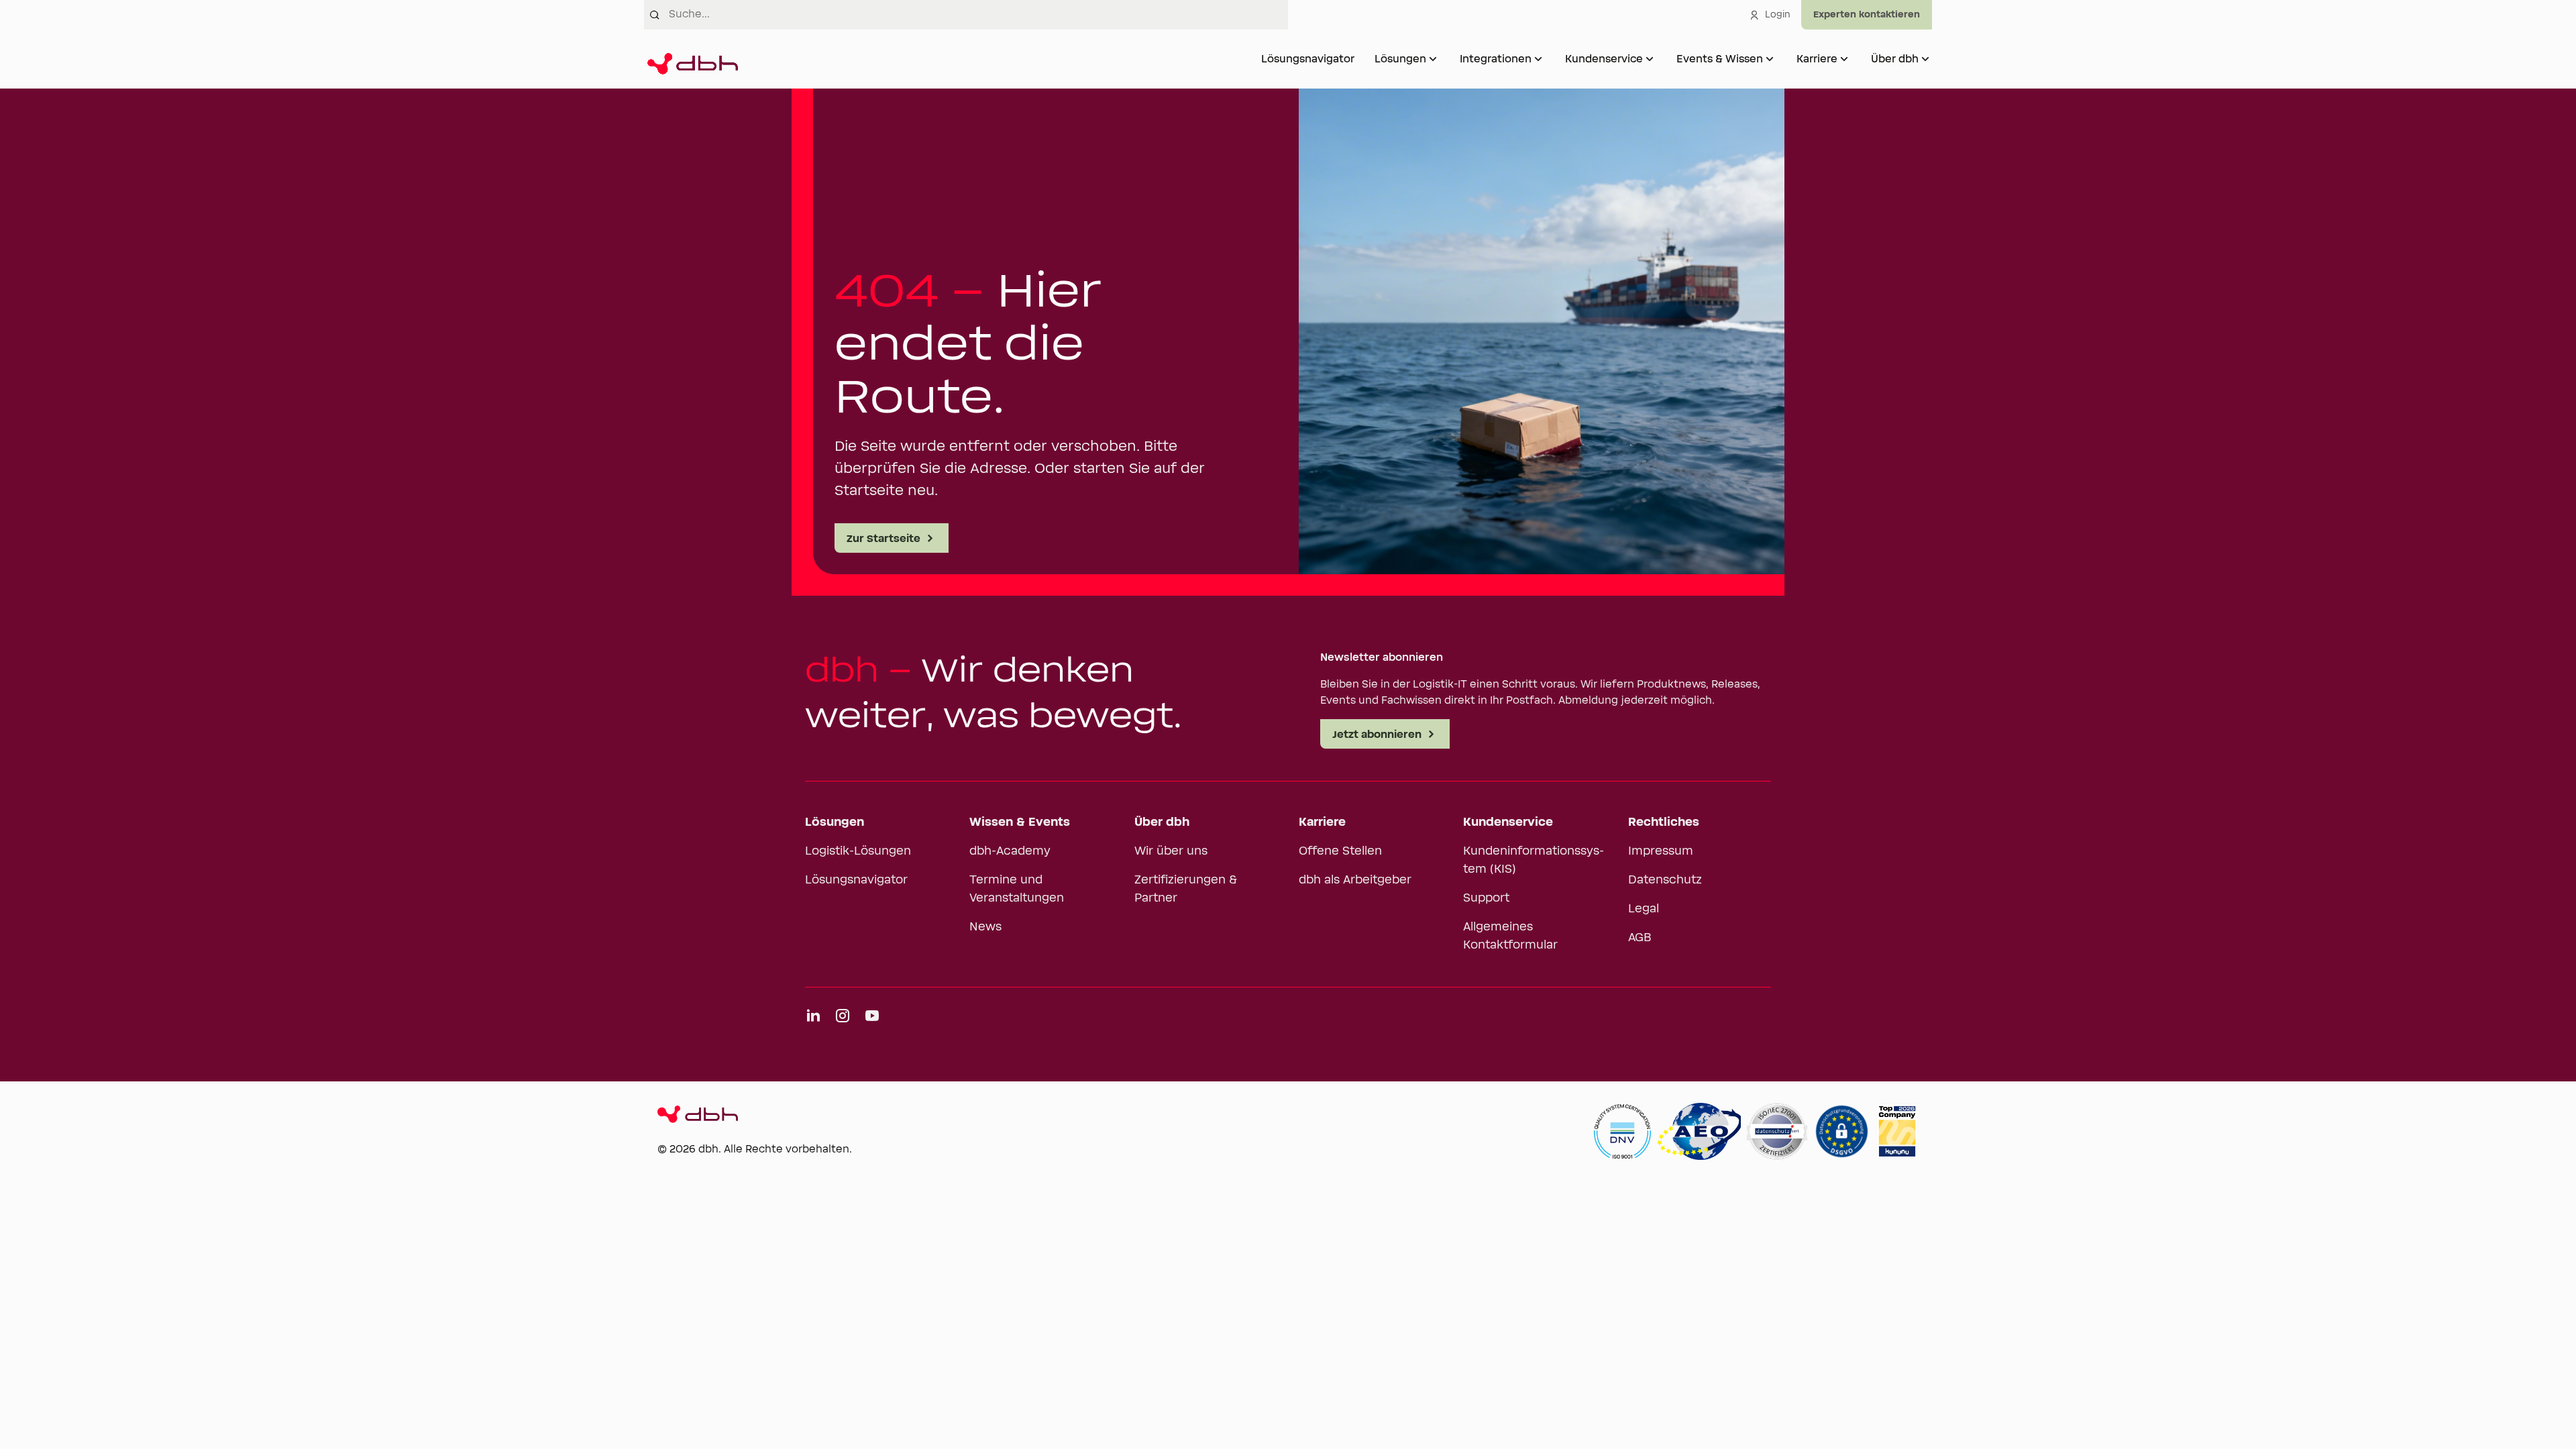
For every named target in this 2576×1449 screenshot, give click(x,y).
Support (1486, 898)
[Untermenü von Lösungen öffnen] (1433, 59)
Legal (1644, 909)
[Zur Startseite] (691, 59)
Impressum (1661, 851)
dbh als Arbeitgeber (1355, 880)
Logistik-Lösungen (858, 851)
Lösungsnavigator (1308, 59)
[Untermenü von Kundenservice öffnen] (1650, 59)
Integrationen (1496, 59)
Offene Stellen (1340, 851)
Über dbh (1895, 59)
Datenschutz (1665, 880)
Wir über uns (1171, 851)
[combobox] (978, 15)
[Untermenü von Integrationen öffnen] (1538, 59)
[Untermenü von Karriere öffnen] (1844, 59)
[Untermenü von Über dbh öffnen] (1925, 59)
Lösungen (1400, 59)
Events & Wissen (1720, 59)
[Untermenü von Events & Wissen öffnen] (1770, 59)
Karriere (1817, 59)
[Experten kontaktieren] (1867, 15)
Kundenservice (1604, 59)
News (985, 927)
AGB (1640, 938)
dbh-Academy (1010, 851)
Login (1778, 15)
